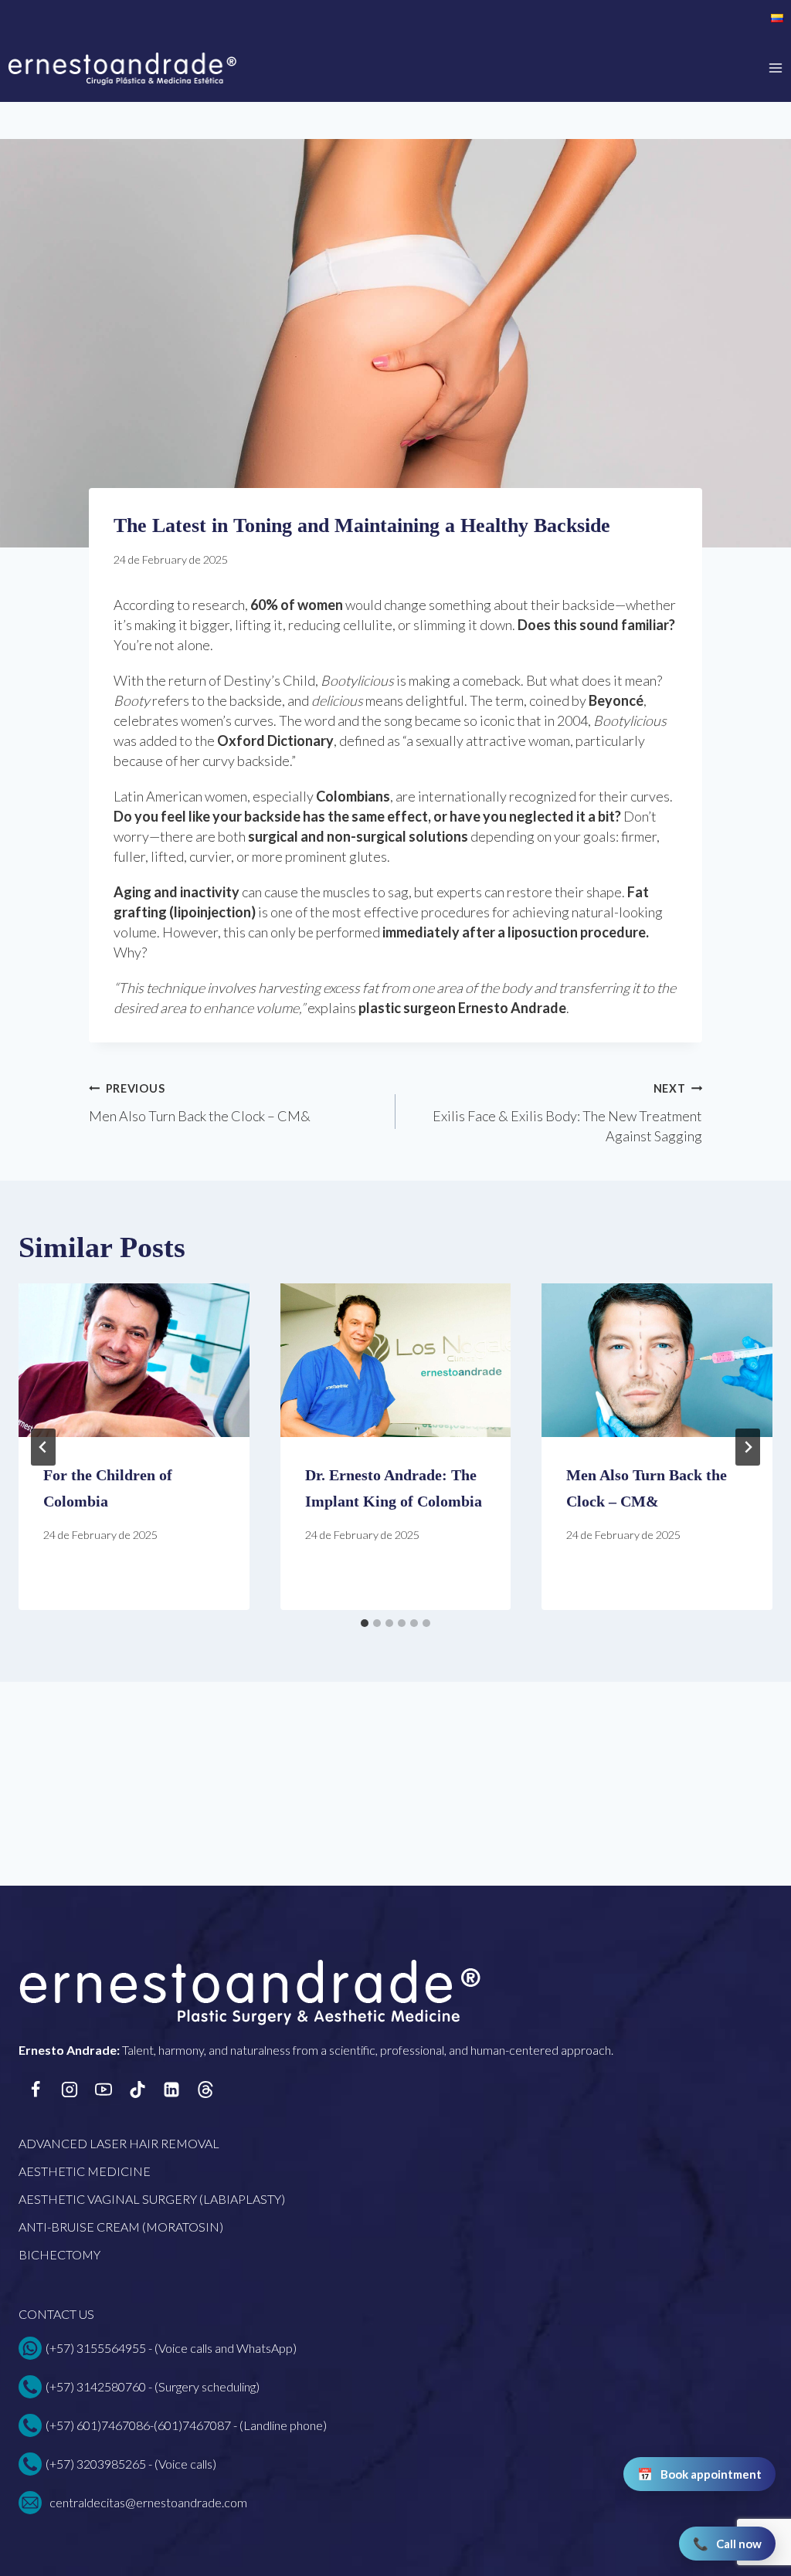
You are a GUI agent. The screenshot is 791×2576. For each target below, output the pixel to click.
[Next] (748, 1447)
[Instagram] (70, 2090)
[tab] (365, 1623)
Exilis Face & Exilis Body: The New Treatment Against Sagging (567, 1113)
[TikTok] (137, 2090)
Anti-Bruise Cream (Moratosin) (121, 2227)
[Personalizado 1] (205, 2090)
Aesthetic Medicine (85, 2171)
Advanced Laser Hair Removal (119, 2143)
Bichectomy (59, 2254)
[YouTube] (104, 2090)
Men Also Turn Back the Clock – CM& (200, 1103)
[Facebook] (36, 2090)
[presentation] (134, 1360)
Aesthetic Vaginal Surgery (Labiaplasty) (152, 2199)
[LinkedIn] (171, 2090)
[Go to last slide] (43, 1447)
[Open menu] (776, 68)
